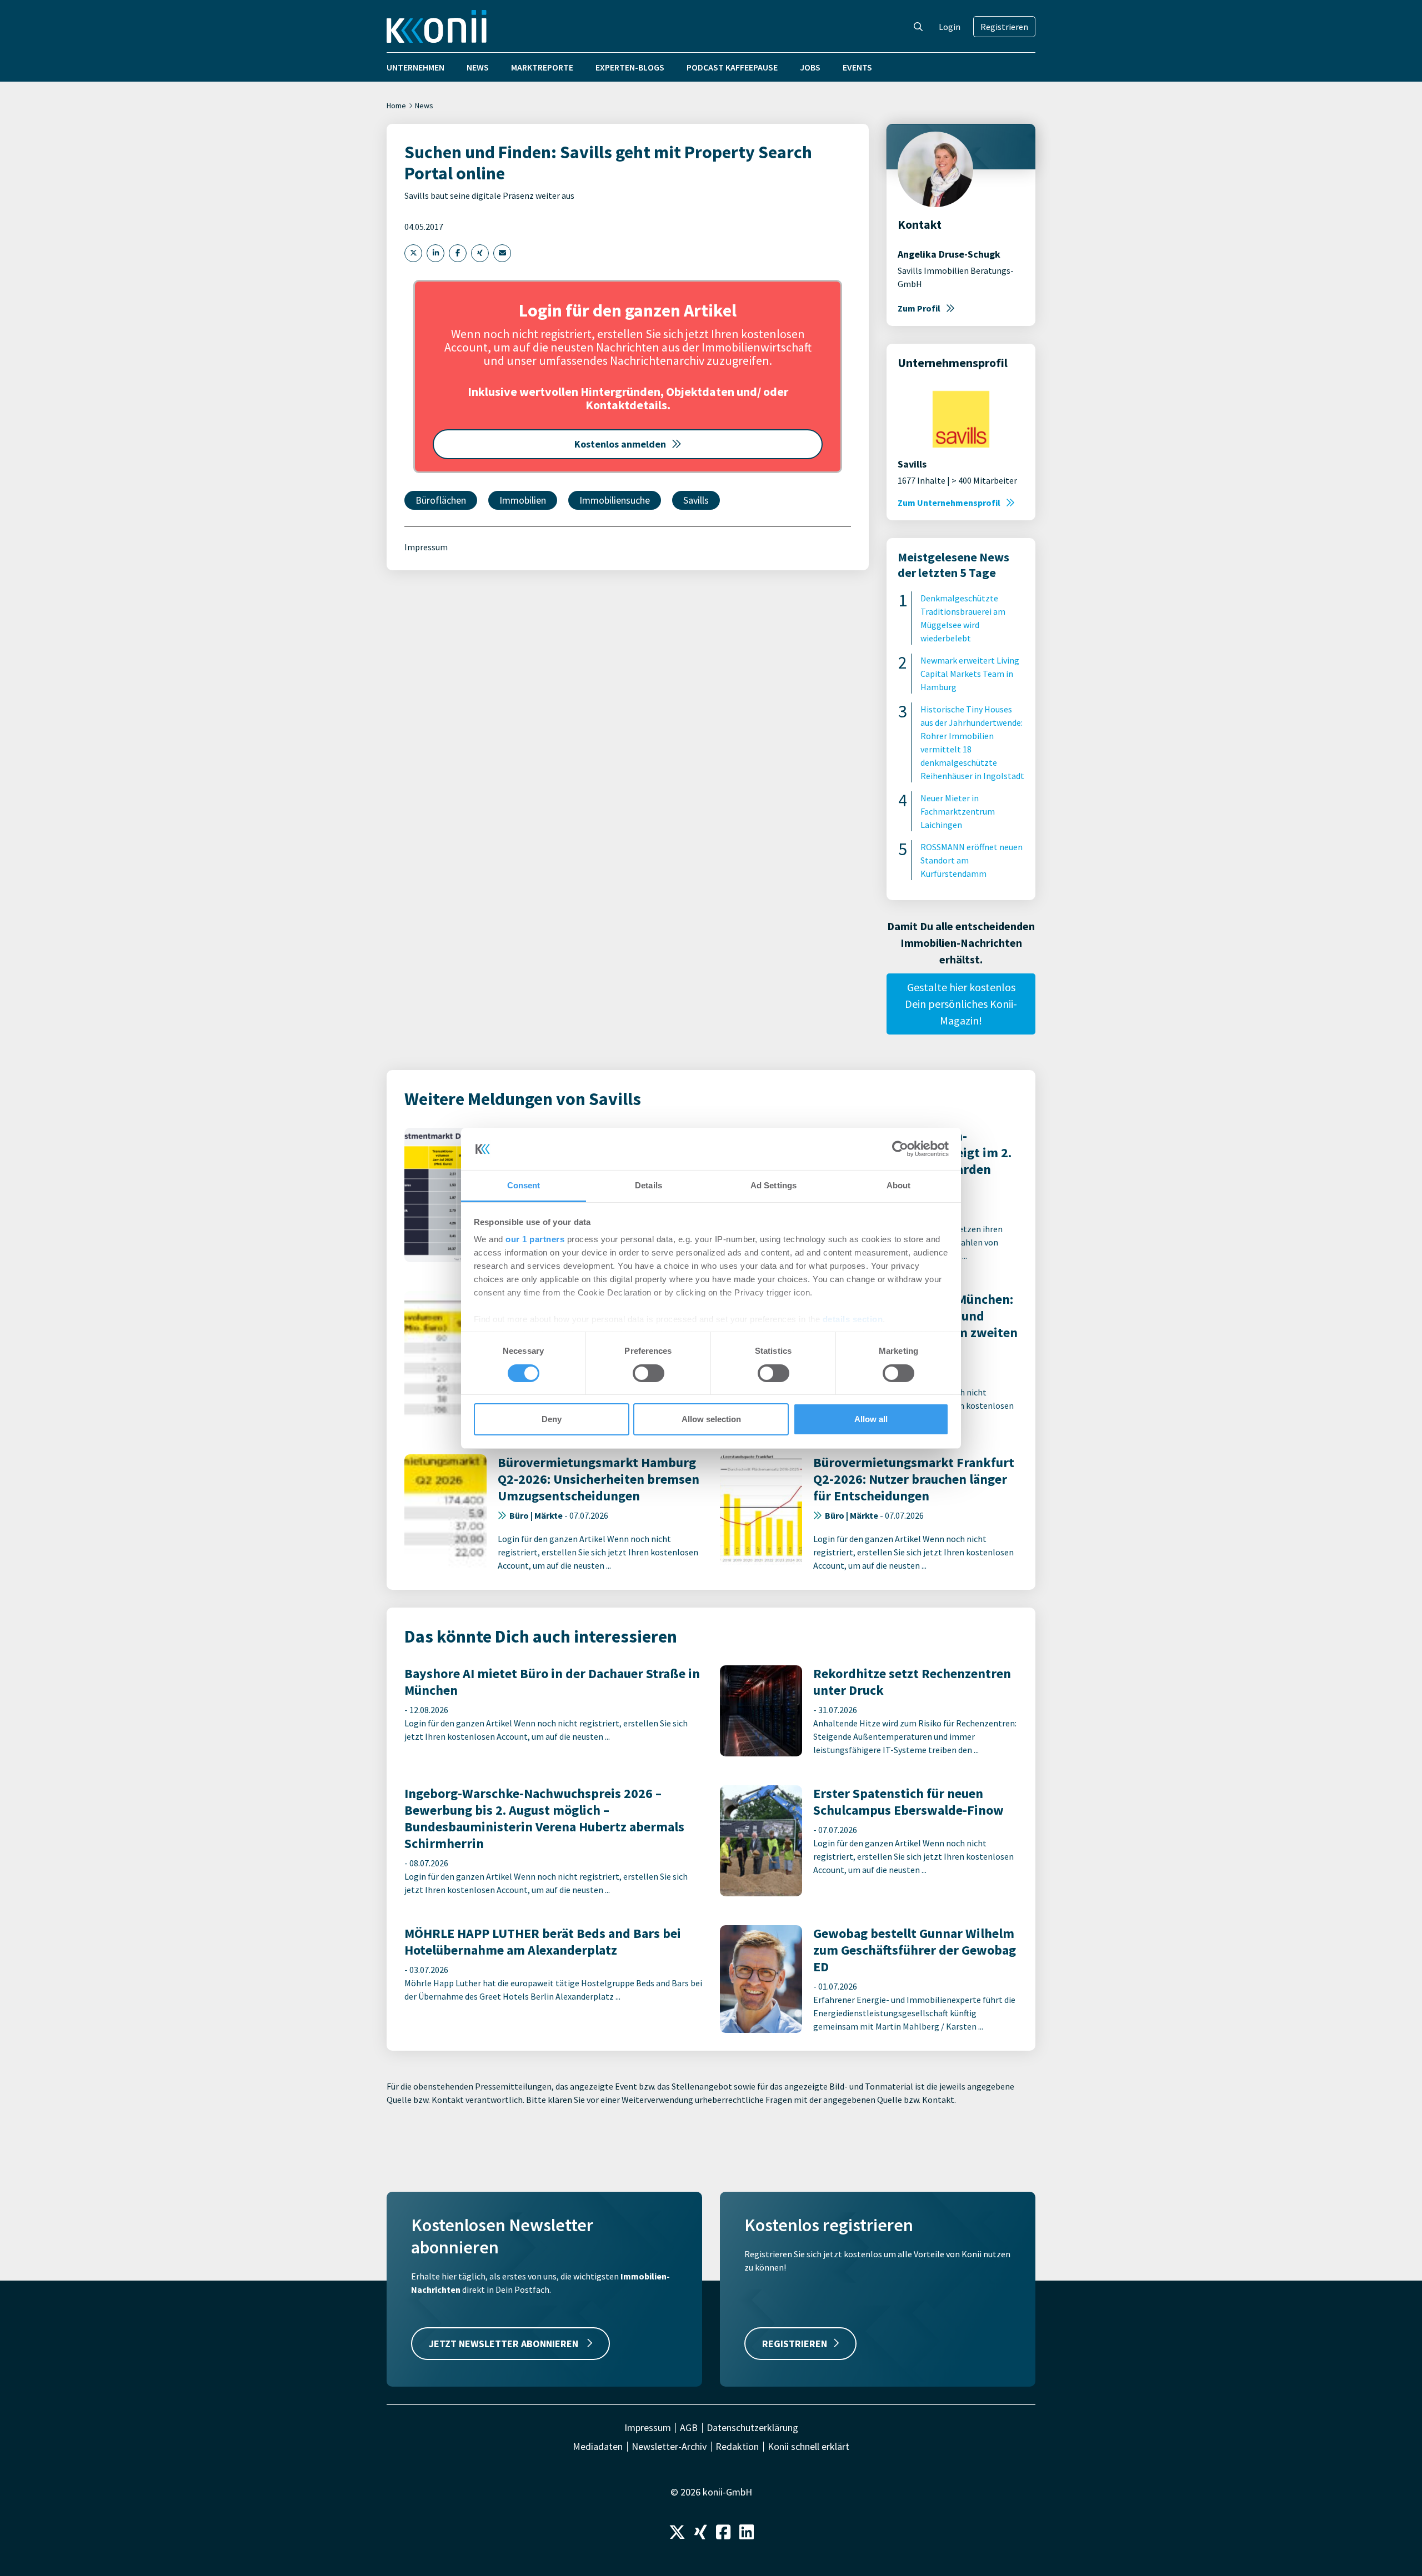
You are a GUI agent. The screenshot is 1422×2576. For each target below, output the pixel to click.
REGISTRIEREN (795, 2344)
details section (853, 1319)
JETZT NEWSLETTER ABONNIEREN (505, 2344)
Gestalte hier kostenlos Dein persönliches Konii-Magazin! (961, 1004)
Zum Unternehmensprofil (949, 503)
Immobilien (523, 500)
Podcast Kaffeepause (732, 67)
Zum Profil (919, 308)
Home (396, 106)
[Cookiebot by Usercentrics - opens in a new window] (900, 1149)
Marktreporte (542, 67)
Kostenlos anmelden (620, 444)
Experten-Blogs (630, 67)
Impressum (426, 547)
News (478, 67)
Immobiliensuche (615, 500)
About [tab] (899, 1185)
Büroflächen (441, 500)
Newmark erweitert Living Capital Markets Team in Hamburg (970, 674)
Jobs (810, 67)
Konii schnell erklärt (808, 2447)
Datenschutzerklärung (752, 2428)
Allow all (871, 1419)
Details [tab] (649, 1185)
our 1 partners (535, 1239)
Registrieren (1004, 27)
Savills (696, 500)
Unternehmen (415, 67)
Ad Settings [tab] (773, 1185)
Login (950, 27)
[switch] (649, 1373)
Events (857, 67)
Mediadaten (598, 2447)
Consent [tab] (524, 1185)
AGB (689, 2428)
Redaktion (737, 2447)
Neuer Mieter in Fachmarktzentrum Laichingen (958, 811)
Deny (552, 1419)
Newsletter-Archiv (669, 2447)
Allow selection (711, 1419)
